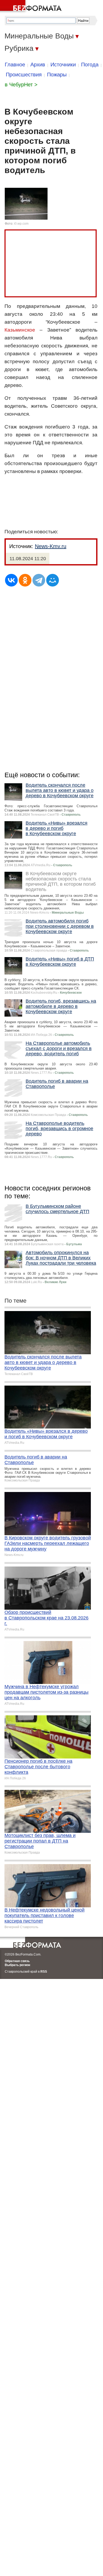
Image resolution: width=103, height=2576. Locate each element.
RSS (44, 1972)
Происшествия (24, 75)
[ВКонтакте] (11, 580)
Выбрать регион (17, 1965)
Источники (63, 65)
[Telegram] (39, 580)
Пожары (57, 75)
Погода (90, 65)
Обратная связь (17, 1961)
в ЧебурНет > (21, 85)
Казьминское (20, 330)
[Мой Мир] (53, 580)
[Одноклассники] (25, 580)
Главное (15, 65)
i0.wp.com (21, 224)
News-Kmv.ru (51, 546)
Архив (38, 65)
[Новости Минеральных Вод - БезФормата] (32, 7)
